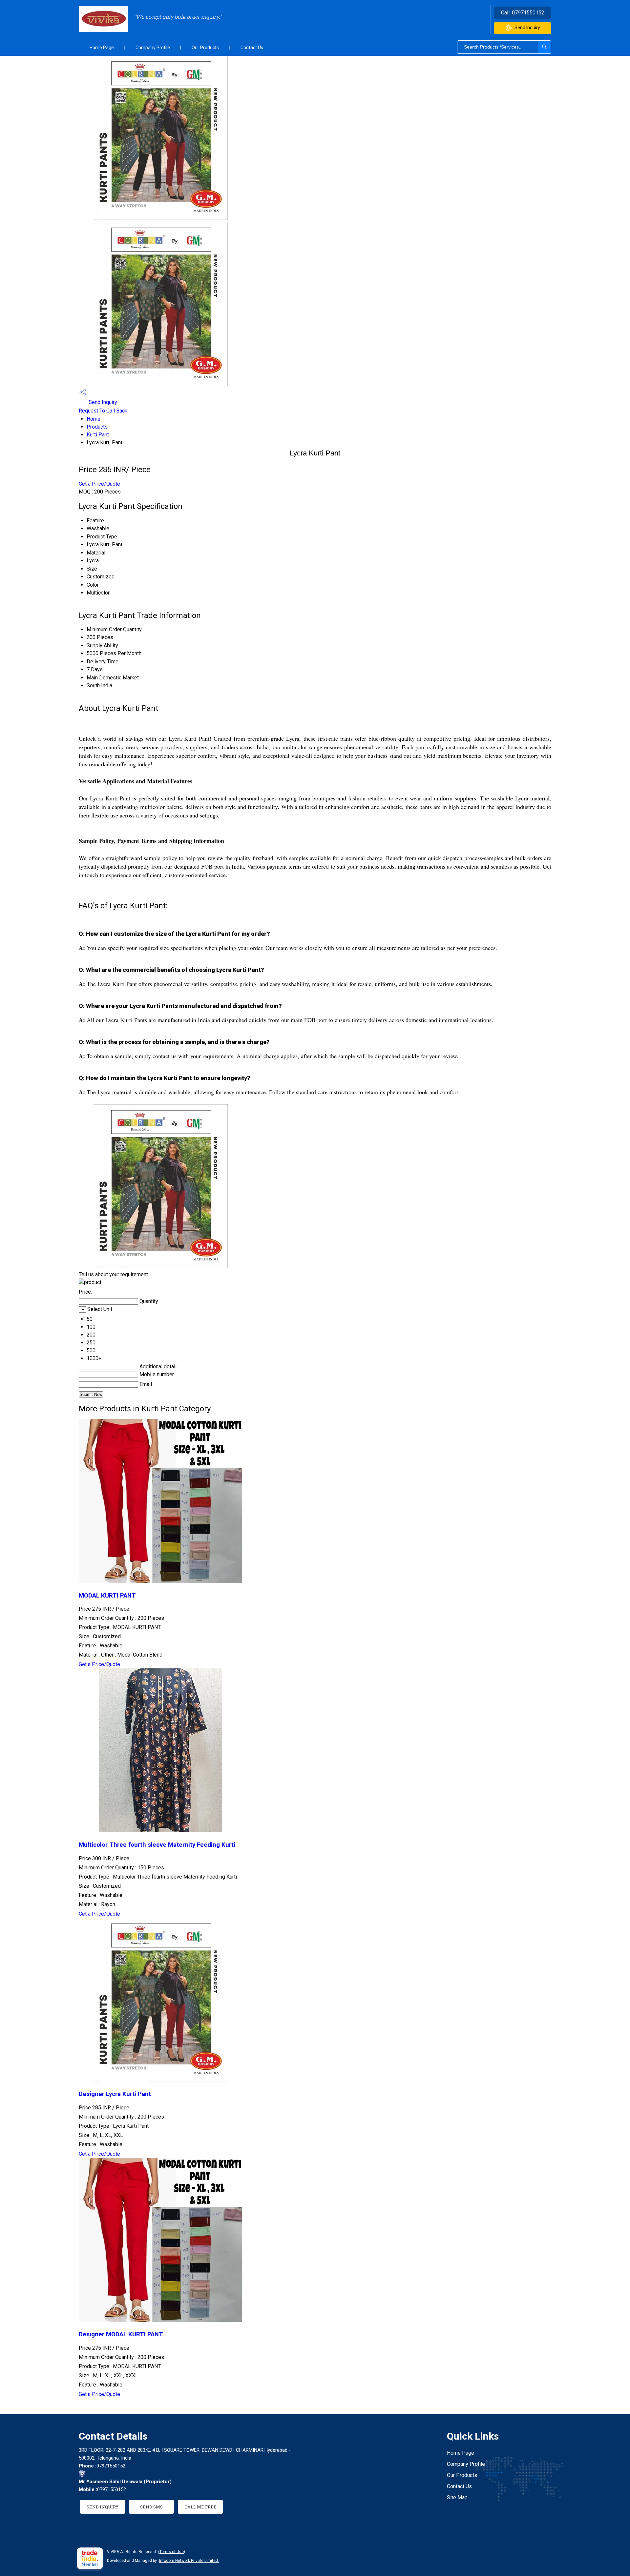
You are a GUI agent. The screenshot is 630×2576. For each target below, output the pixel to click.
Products (97, 427)
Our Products (205, 48)
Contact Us (252, 48)
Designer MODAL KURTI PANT (121, 2334)
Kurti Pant (98, 435)
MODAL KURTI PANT (107, 1596)
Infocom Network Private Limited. (189, 2561)
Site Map (457, 2497)
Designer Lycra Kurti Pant (115, 2094)
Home (94, 419)
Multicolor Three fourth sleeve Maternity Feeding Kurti (157, 1845)
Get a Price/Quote (99, 484)
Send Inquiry (527, 28)
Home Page (102, 48)
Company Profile (153, 48)
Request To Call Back (103, 411)
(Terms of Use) (172, 2552)
